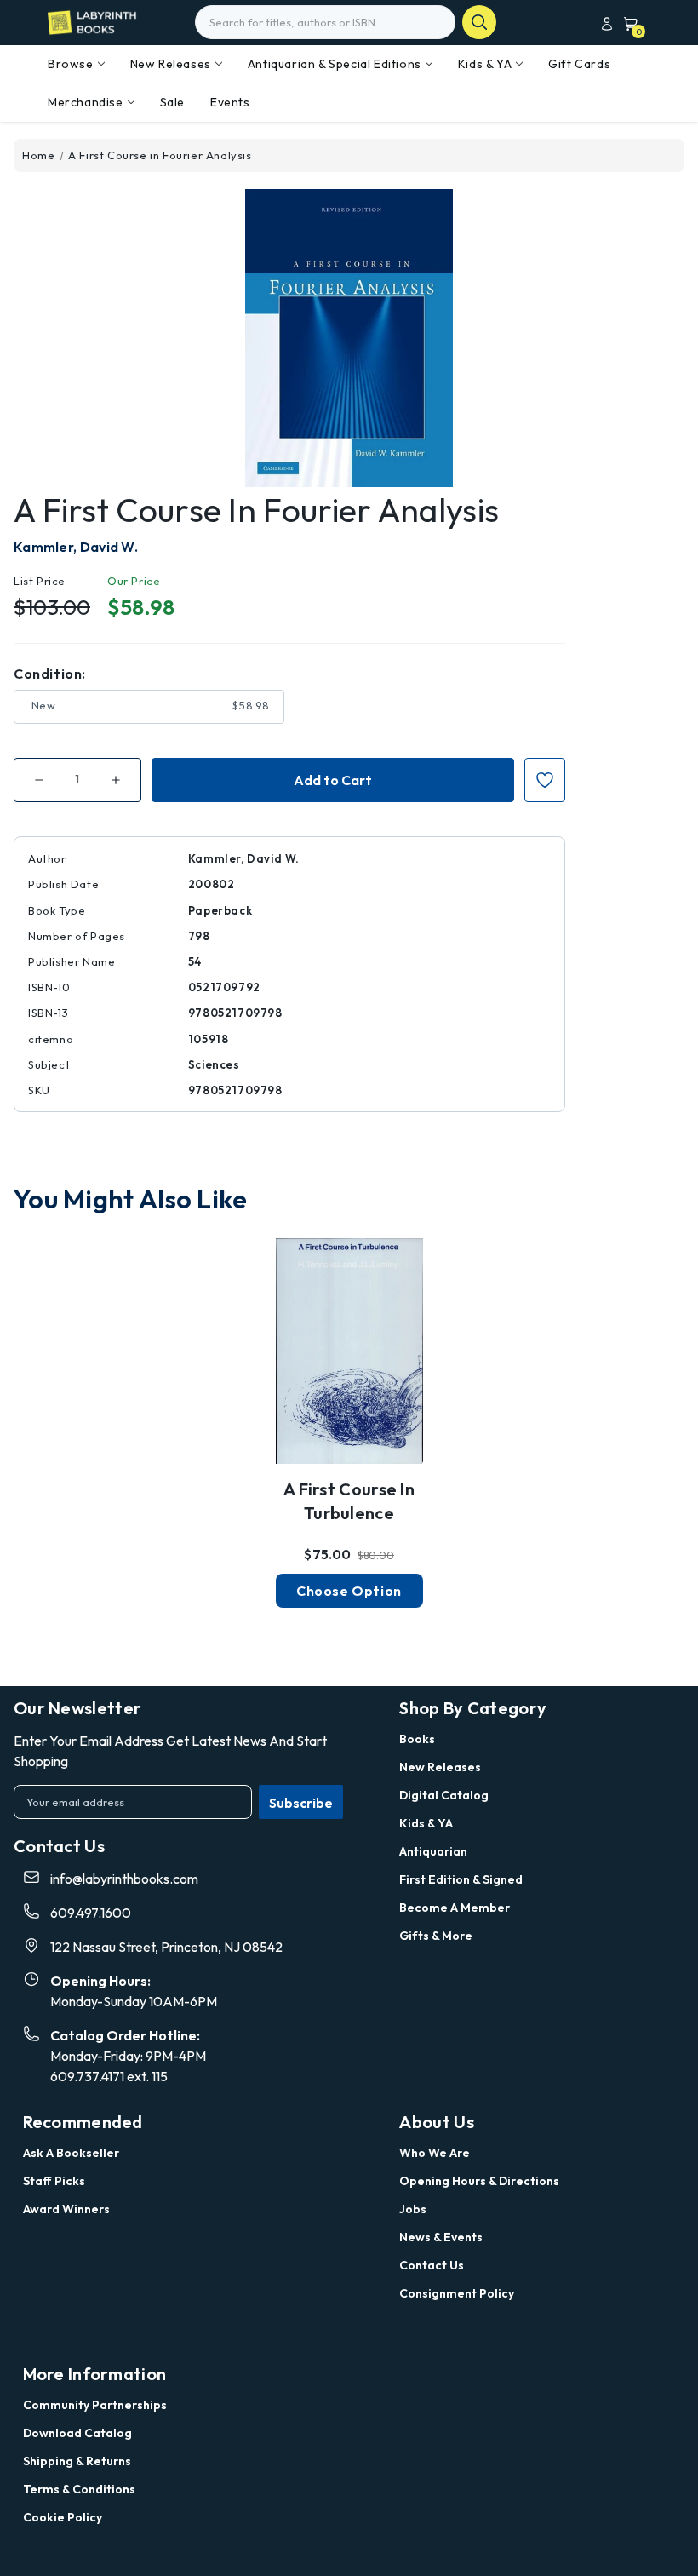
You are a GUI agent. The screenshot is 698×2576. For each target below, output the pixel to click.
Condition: (50, 674)
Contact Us (432, 2265)
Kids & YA (485, 64)
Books (417, 1739)
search (479, 22)
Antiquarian (433, 1851)
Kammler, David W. (76, 547)
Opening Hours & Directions (479, 2181)
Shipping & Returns (77, 2461)
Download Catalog (77, 2433)
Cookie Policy (63, 2517)
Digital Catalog (444, 1795)
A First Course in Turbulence (349, 1501)
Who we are (435, 2153)
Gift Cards (579, 64)
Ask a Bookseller (71, 2153)
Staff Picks (54, 2181)
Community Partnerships (95, 2405)
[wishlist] (349, 1354)
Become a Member (455, 1908)
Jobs (413, 2209)
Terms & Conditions (79, 2489)
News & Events (441, 2237)
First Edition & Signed (461, 1879)
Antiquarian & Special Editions (335, 64)
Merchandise (86, 102)
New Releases (171, 64)
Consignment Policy (457, 2293)
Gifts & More (436, 1936)
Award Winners (66, 2209)
